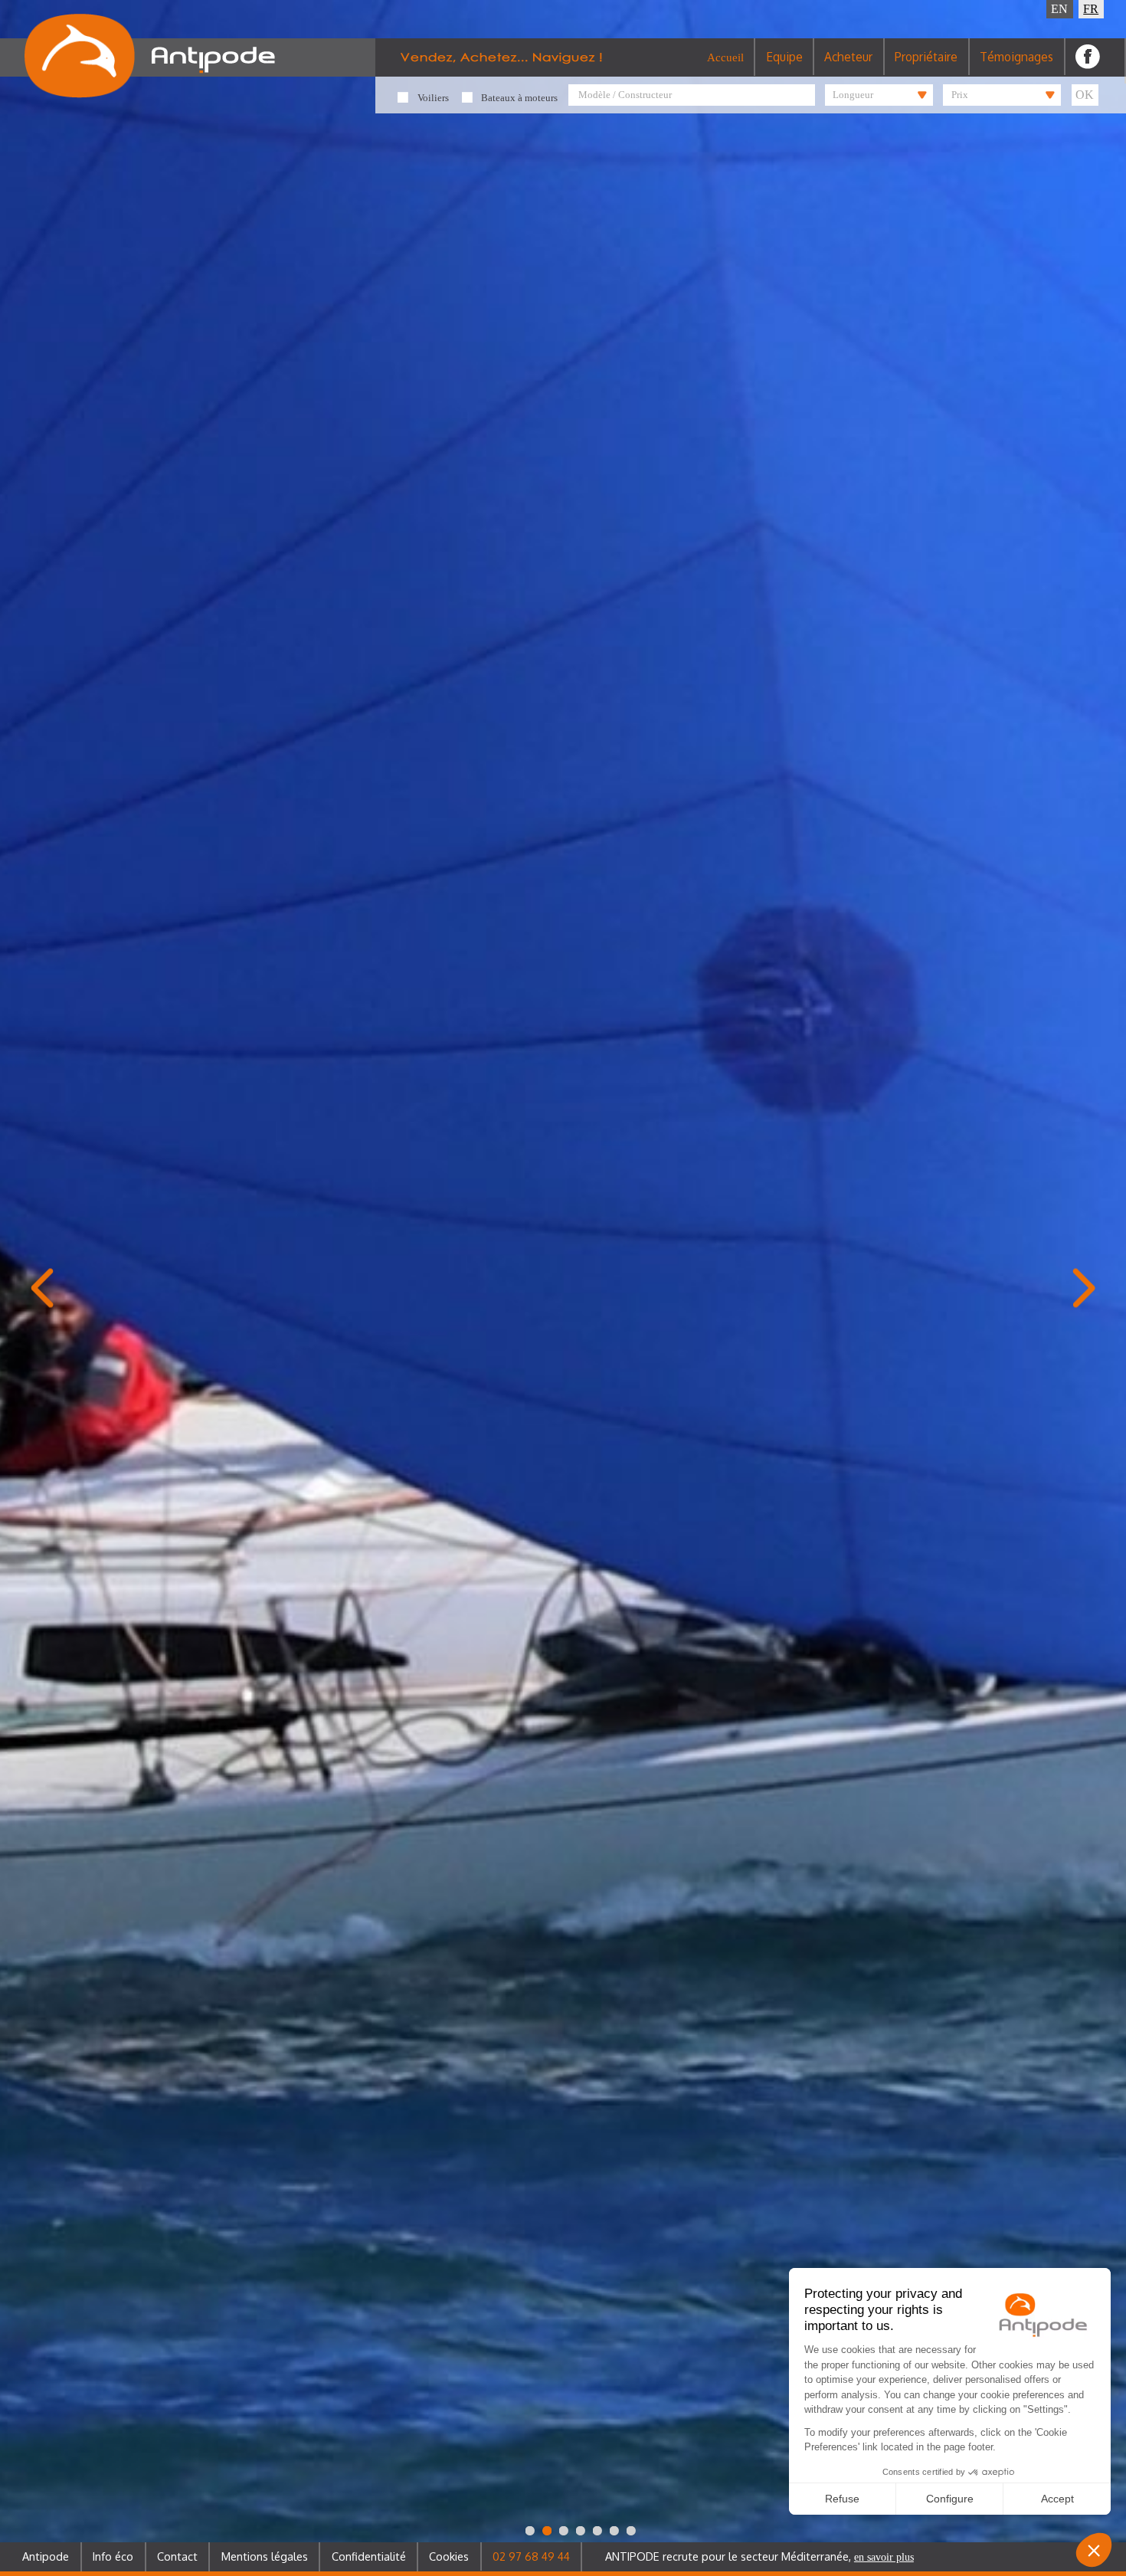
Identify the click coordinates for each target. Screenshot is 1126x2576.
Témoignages (1016, 57)
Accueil (725, 57)
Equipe (784, 57)
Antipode (46, 2556)
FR (1091, 9)
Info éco (113, 2556)
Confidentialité (369, 2556)
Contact (177, 2556)
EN (1059, 9)
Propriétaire (926, 57)
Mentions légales (265, 2556)
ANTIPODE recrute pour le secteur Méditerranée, (759, 2556)
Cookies (449, 2556)
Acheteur (848, 57)
